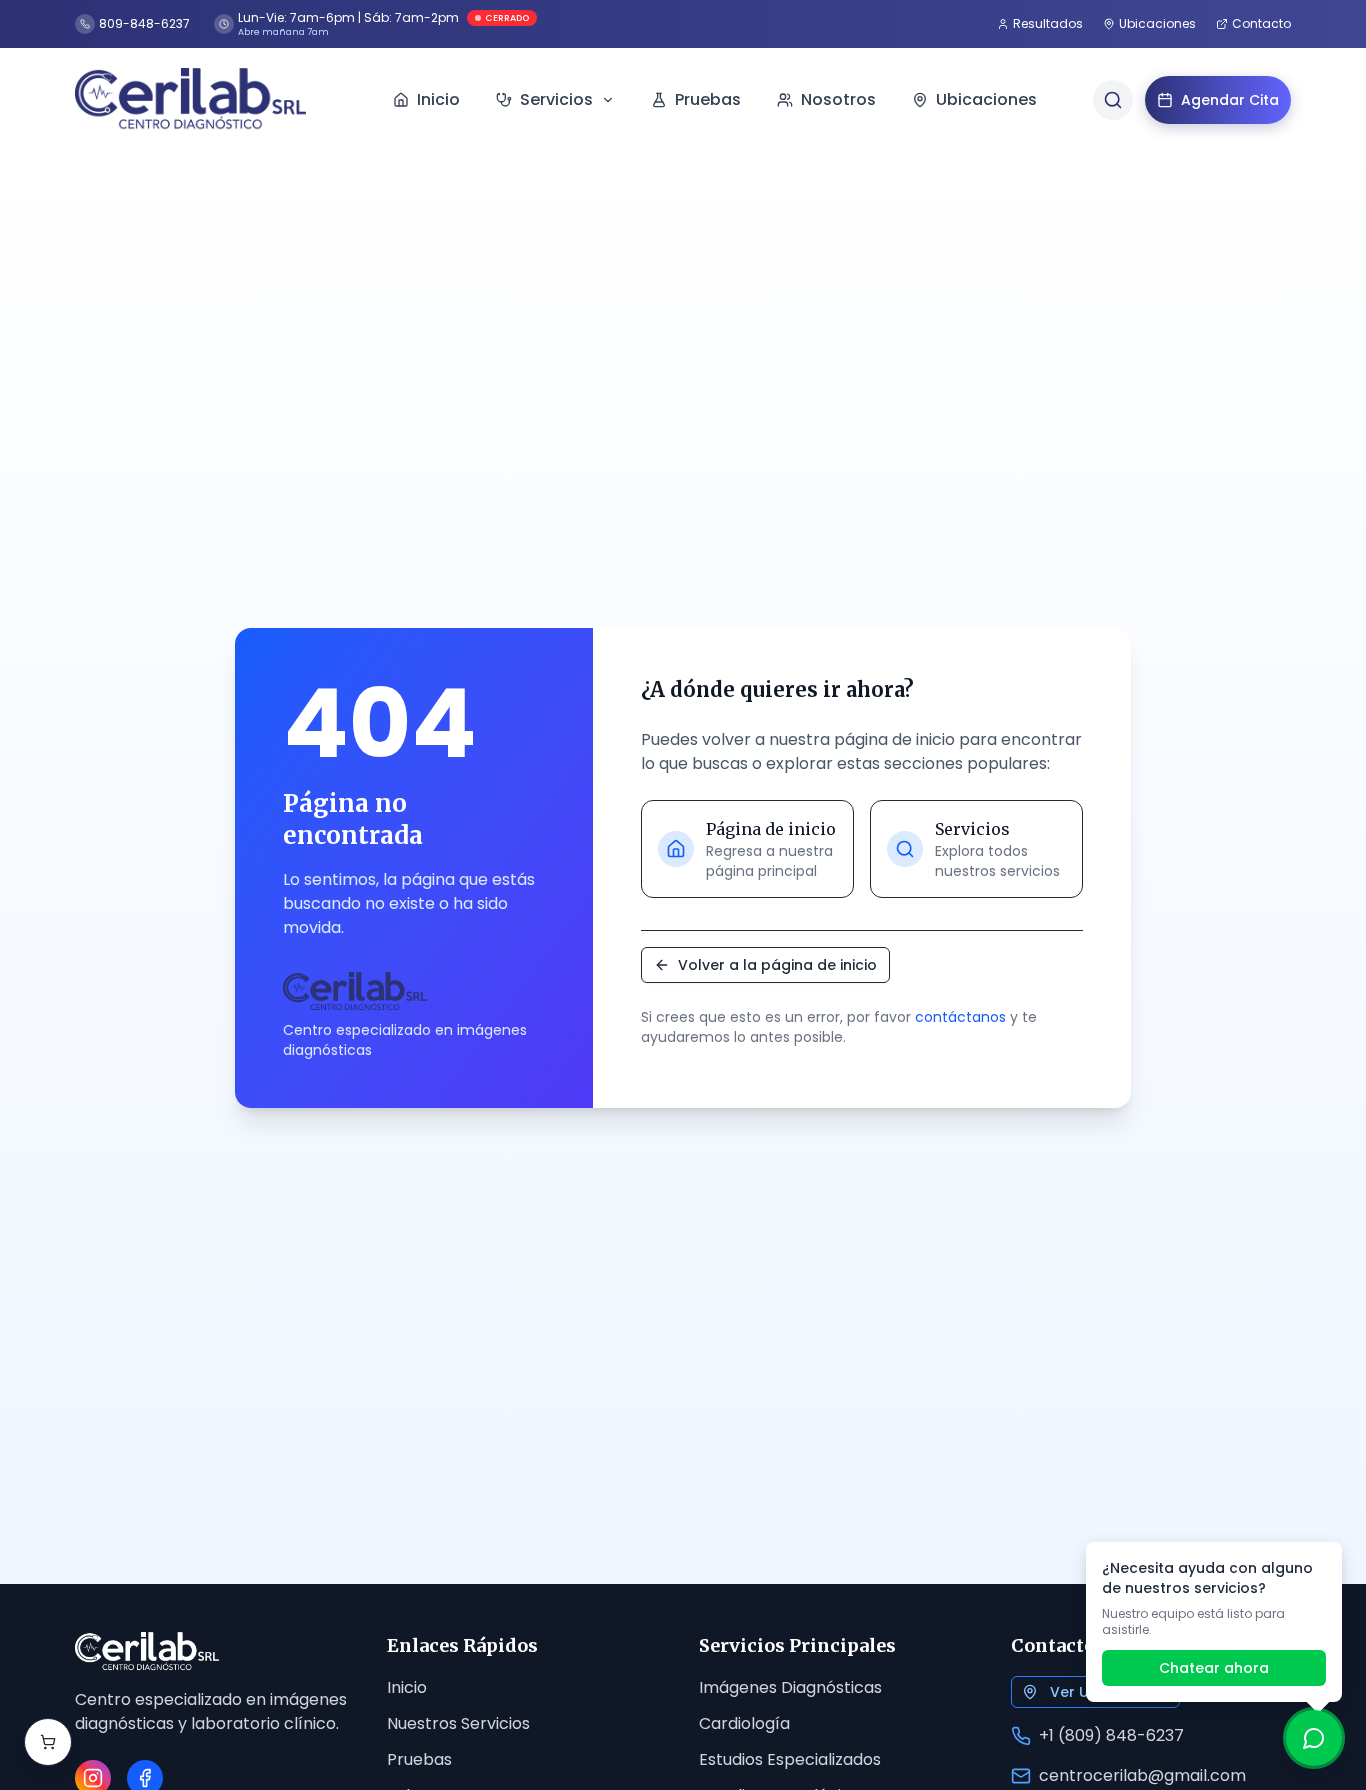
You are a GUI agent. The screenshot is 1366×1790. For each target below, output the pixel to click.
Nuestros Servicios (458, 1723)
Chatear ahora (1214, 1668)
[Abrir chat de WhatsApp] (1314, 1738)
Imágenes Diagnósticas (790, 1687)
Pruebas (419, 1759)
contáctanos (960, 1017)
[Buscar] (1113, 100)
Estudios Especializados (790, 1759)
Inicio (407, 1687)
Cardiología (744, 1723)
